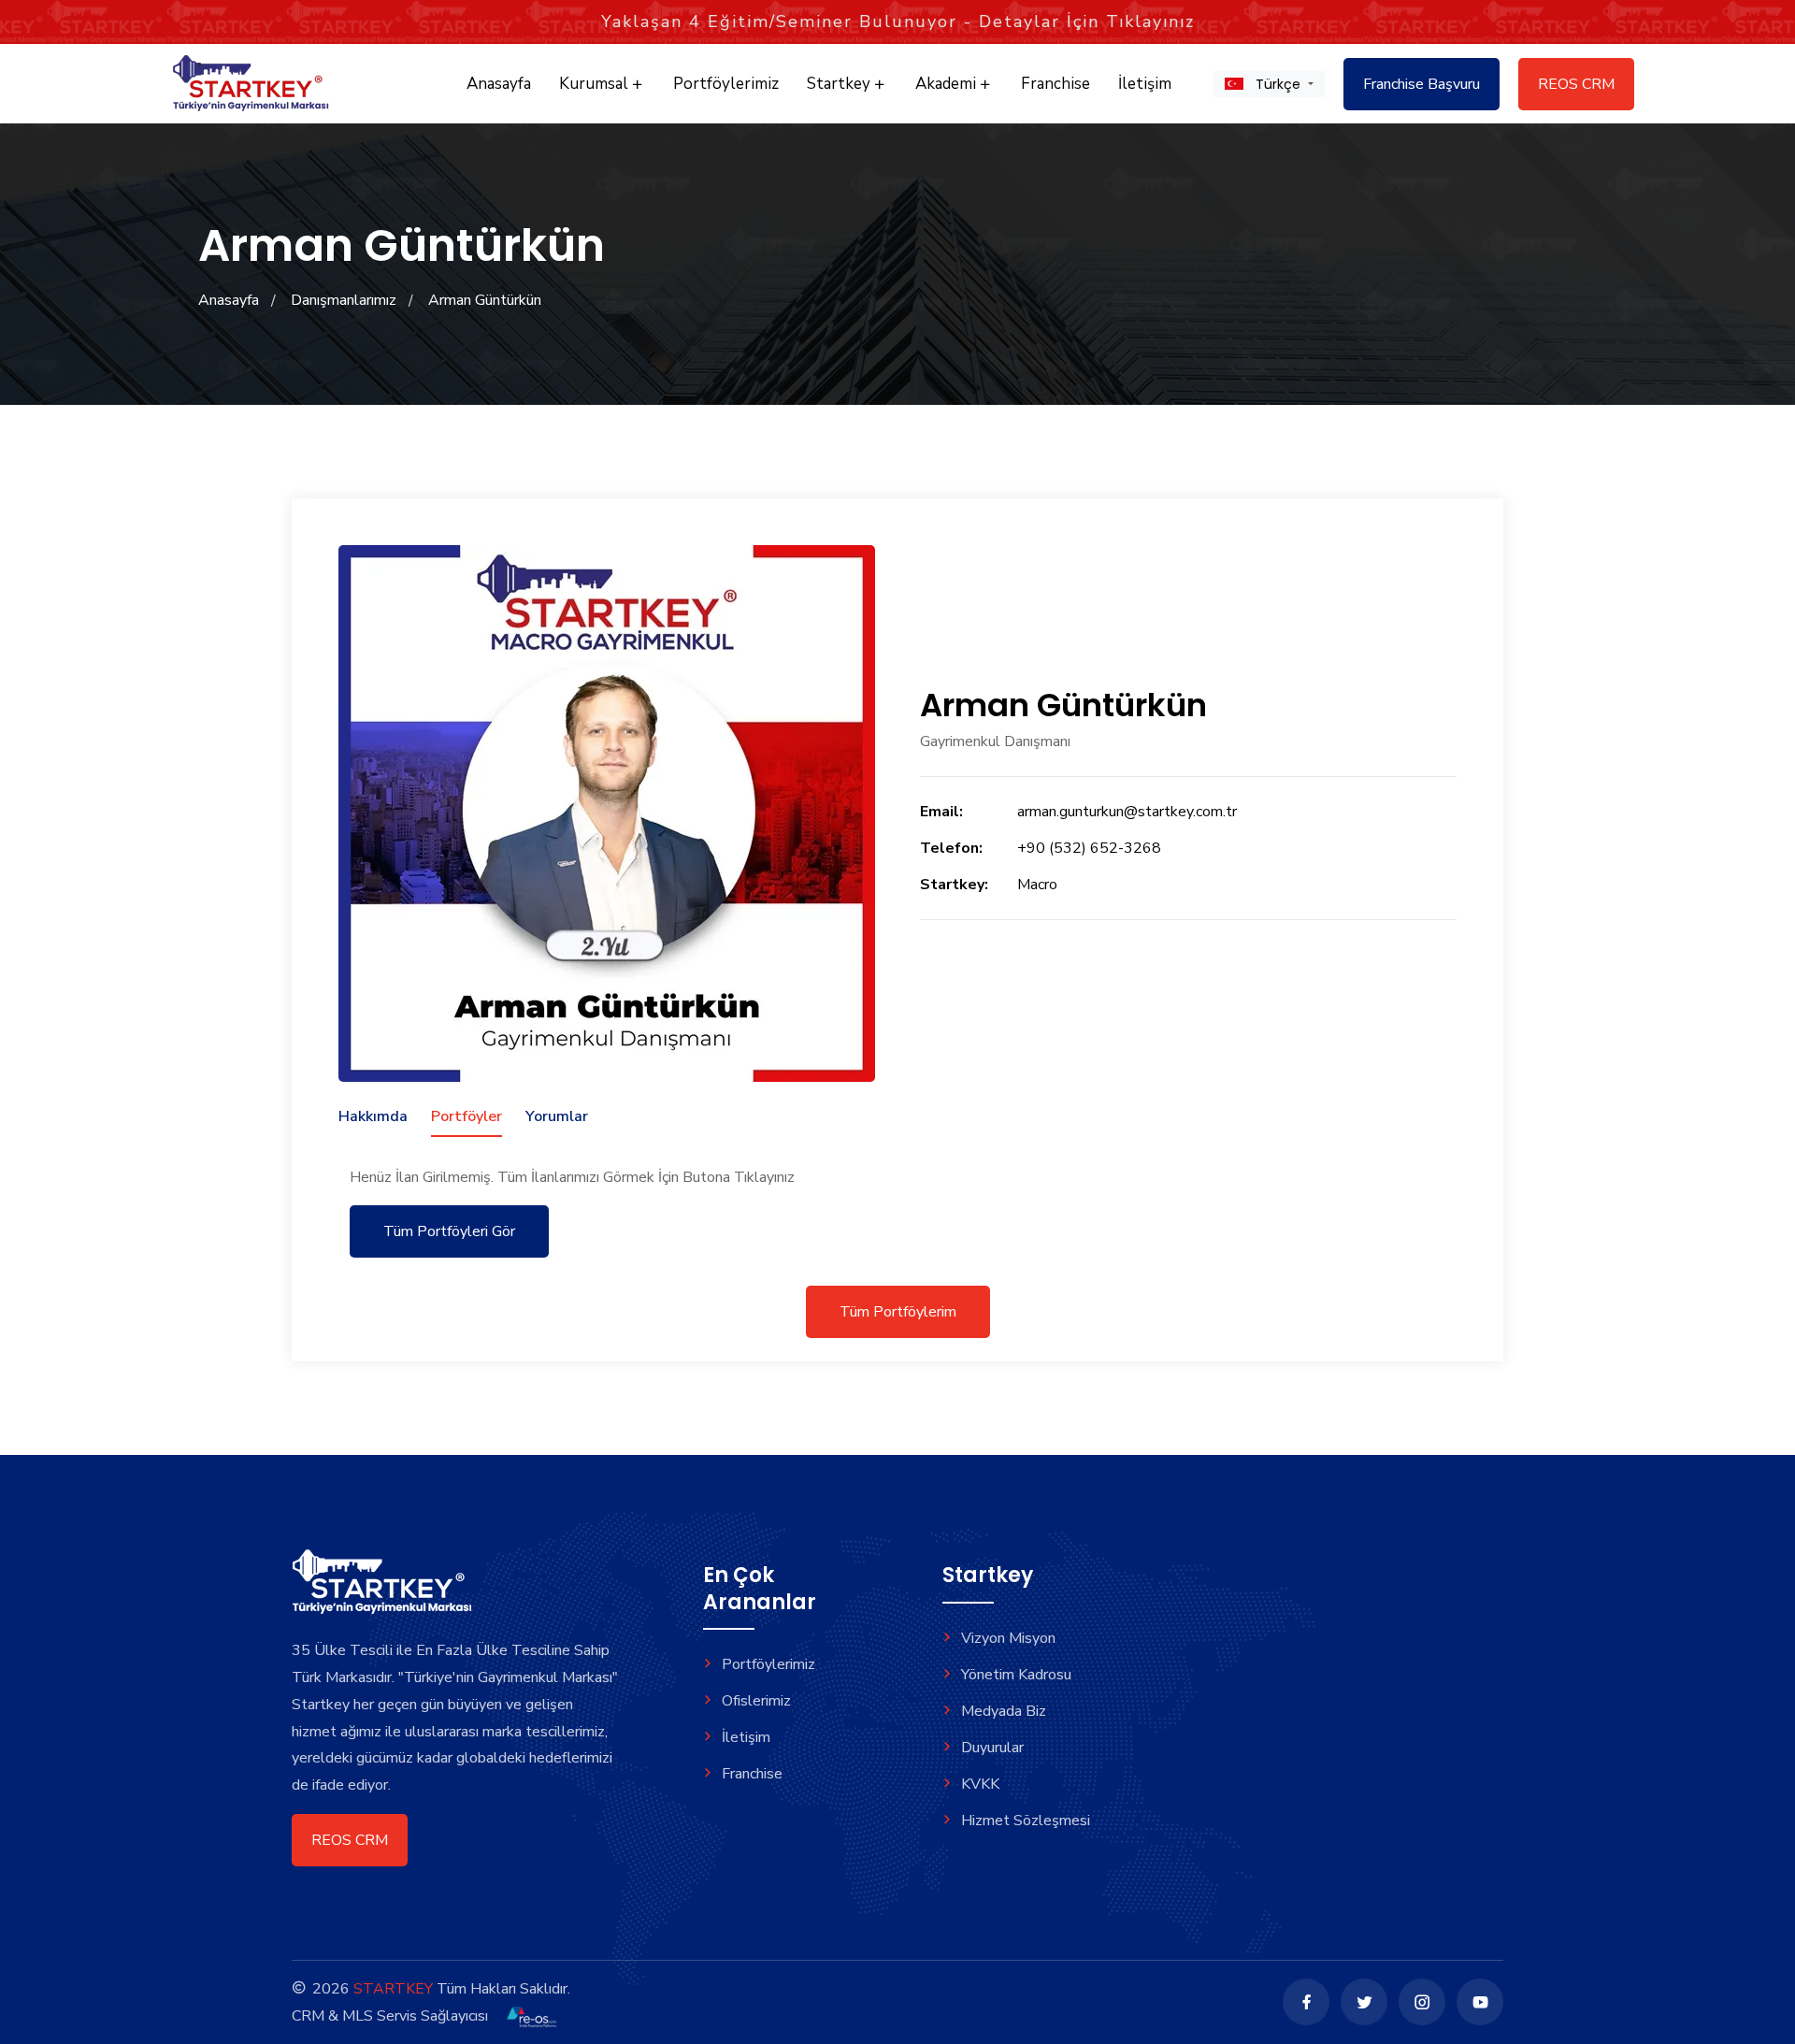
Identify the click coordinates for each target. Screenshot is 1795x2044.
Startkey (840, 84)
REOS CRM (1576, 84)
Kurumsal (596, 84)
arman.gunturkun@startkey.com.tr (1127, 812)
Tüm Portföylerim (898, 1312)
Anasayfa (499, 84)
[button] (1269, 84)
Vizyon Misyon (1008, 1638)
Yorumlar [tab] (557, 1116)
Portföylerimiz (726, 84)
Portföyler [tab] (467, 1116)
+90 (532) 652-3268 (1089, 848)
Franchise (1055, 84)
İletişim (1145, 84)
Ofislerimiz (756, 1701)
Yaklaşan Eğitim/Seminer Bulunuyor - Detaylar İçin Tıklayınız (898, 22)
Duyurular (992, 1748)
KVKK (980, 1784)
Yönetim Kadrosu (1016, 1675)
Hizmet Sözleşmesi (1026, 1821)
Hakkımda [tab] (373, 1116)
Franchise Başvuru (1422, 84)
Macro (1037, 885)
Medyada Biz (1004, 1711)
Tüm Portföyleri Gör (449, 1231)
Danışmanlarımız (344, 300)
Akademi (948, 84)
